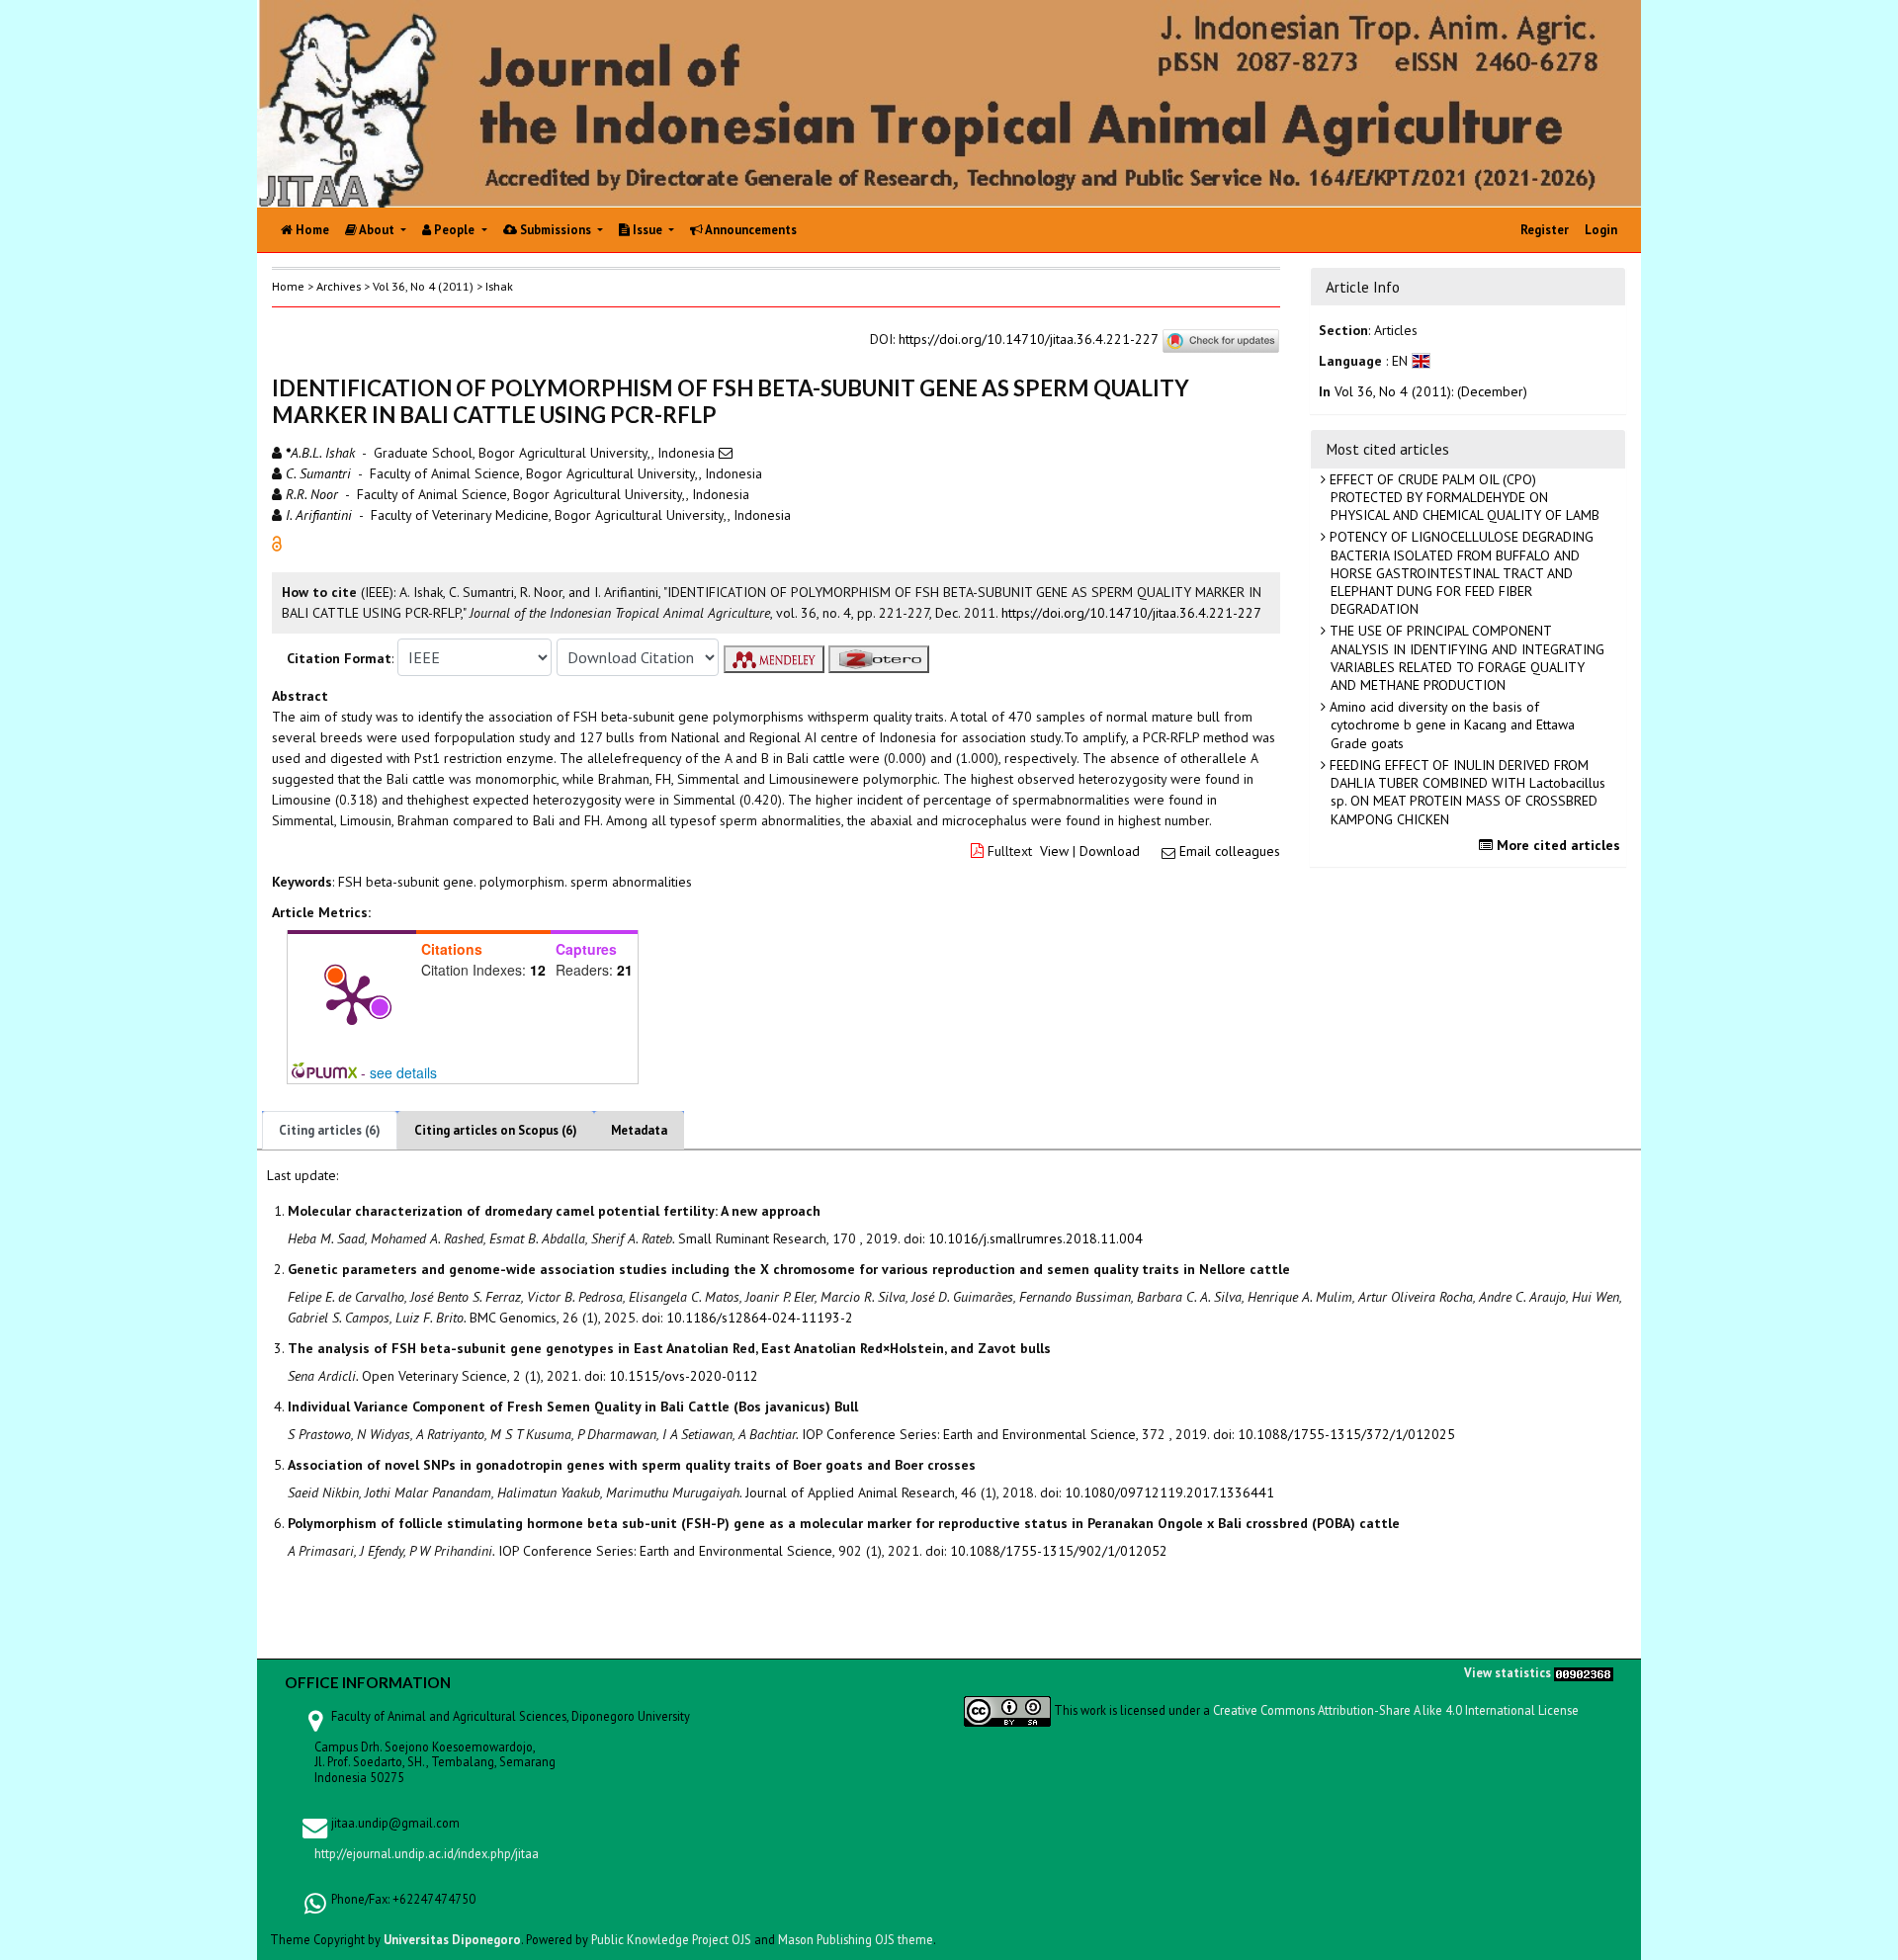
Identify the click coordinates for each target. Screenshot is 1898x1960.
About (377, 230)
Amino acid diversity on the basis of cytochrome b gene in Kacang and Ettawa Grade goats (1450, 724)
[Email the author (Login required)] (726, 453)
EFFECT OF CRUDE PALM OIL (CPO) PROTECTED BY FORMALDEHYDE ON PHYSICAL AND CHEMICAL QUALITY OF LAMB (1463, 497)
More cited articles (1556, 845)
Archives (339, 286)
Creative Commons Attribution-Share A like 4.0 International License (1396, 1710)
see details (403, 1072)
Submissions (556, 230)
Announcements (750, 230)
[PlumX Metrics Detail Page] (352, 998)
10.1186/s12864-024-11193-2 (760, 1318)
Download (1110, 851)
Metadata (639, 1130)
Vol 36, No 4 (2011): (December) (1431, 391)
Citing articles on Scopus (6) (496, 1130)
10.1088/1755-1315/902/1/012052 (1059, 1551)
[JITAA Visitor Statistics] (1584, 1672)
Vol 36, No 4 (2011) (423, 286)
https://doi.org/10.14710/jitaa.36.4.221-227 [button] (1131, 613)
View (1054, 851)
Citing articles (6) (330, 1130)
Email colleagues (1230, 851)
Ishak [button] (499, 286)
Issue (647, 230)
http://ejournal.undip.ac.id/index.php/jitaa (427, 1853)
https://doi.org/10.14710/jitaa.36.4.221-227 (1028, 339)
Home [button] (288, 286)
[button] (277, 543)
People (454, 230)
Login (1601, 230)
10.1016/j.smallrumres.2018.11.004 (1035, 1238)
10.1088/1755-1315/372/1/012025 (1346, 1434)
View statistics (1508, 1672)
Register (1545, 230)
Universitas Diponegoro (452, 1939)
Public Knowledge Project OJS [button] (671, 1939)
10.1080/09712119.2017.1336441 (1169, 1492)
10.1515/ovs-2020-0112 (684, 1376)
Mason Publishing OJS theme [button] (856, 1939)
